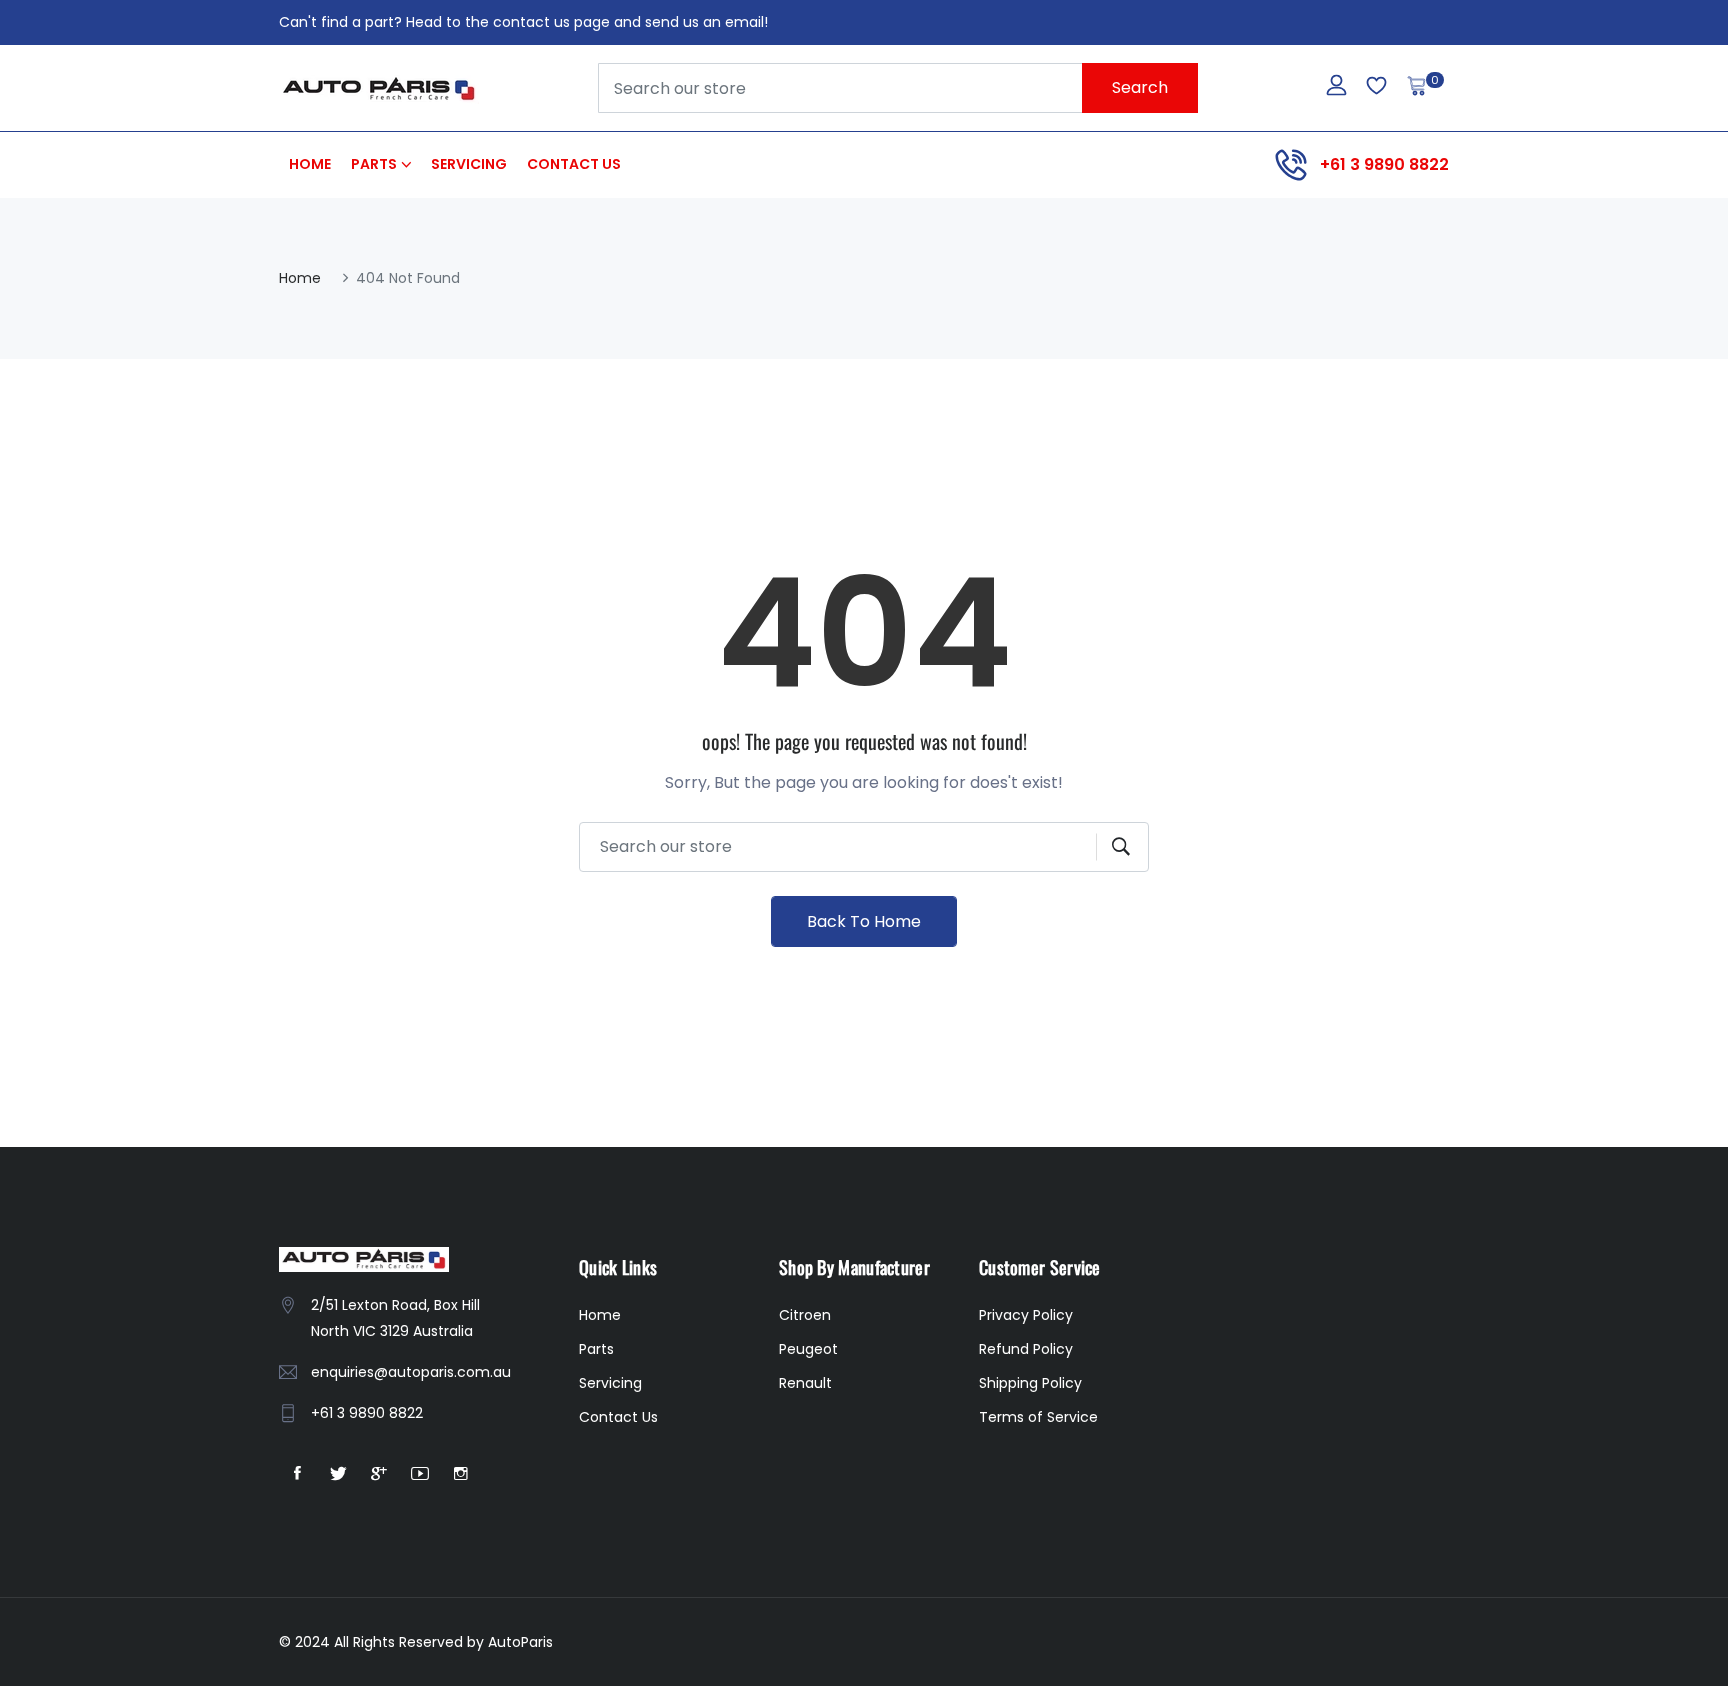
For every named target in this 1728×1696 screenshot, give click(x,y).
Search (1140, 87)
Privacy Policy (1026, 1315)
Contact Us (574, 164)
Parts (374, 164)
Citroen (805, 1315)
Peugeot (808, 1349)
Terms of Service (1038, 1417)
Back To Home (864, 921)
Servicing (469, 164)
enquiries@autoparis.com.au (411, 1372)
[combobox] (898, 88)
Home (310, 164)
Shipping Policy (1030, 1383)
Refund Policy (1026, 1349)
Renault (805, 1383)
